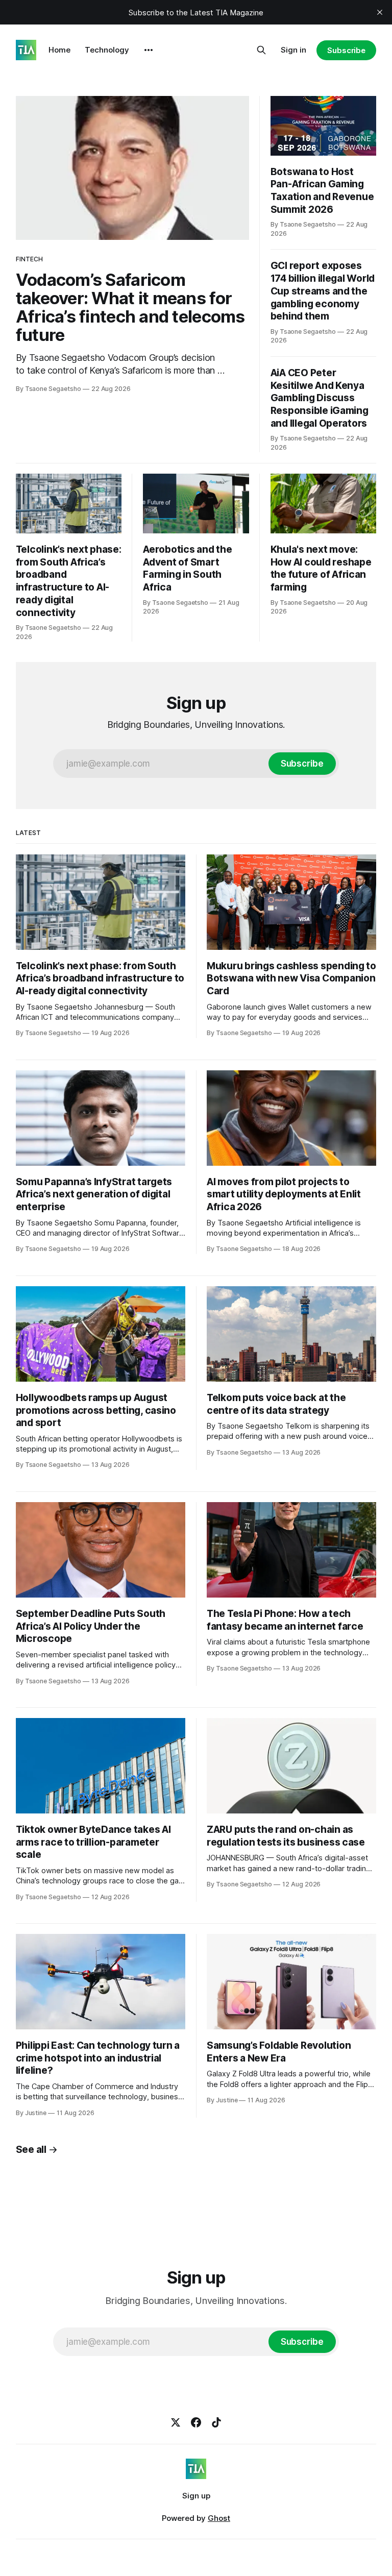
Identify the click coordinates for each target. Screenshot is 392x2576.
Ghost (219, 2518)
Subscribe (346, 50)
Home (59, 50)
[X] (176, 2422)
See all (31, 2150)
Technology (107, 50)
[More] (149, 50)
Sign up (196, 2496)
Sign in (293, 50)
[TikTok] (216, 2422)
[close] (380, 12)
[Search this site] (261, 50)
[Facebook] (196, 2422)
